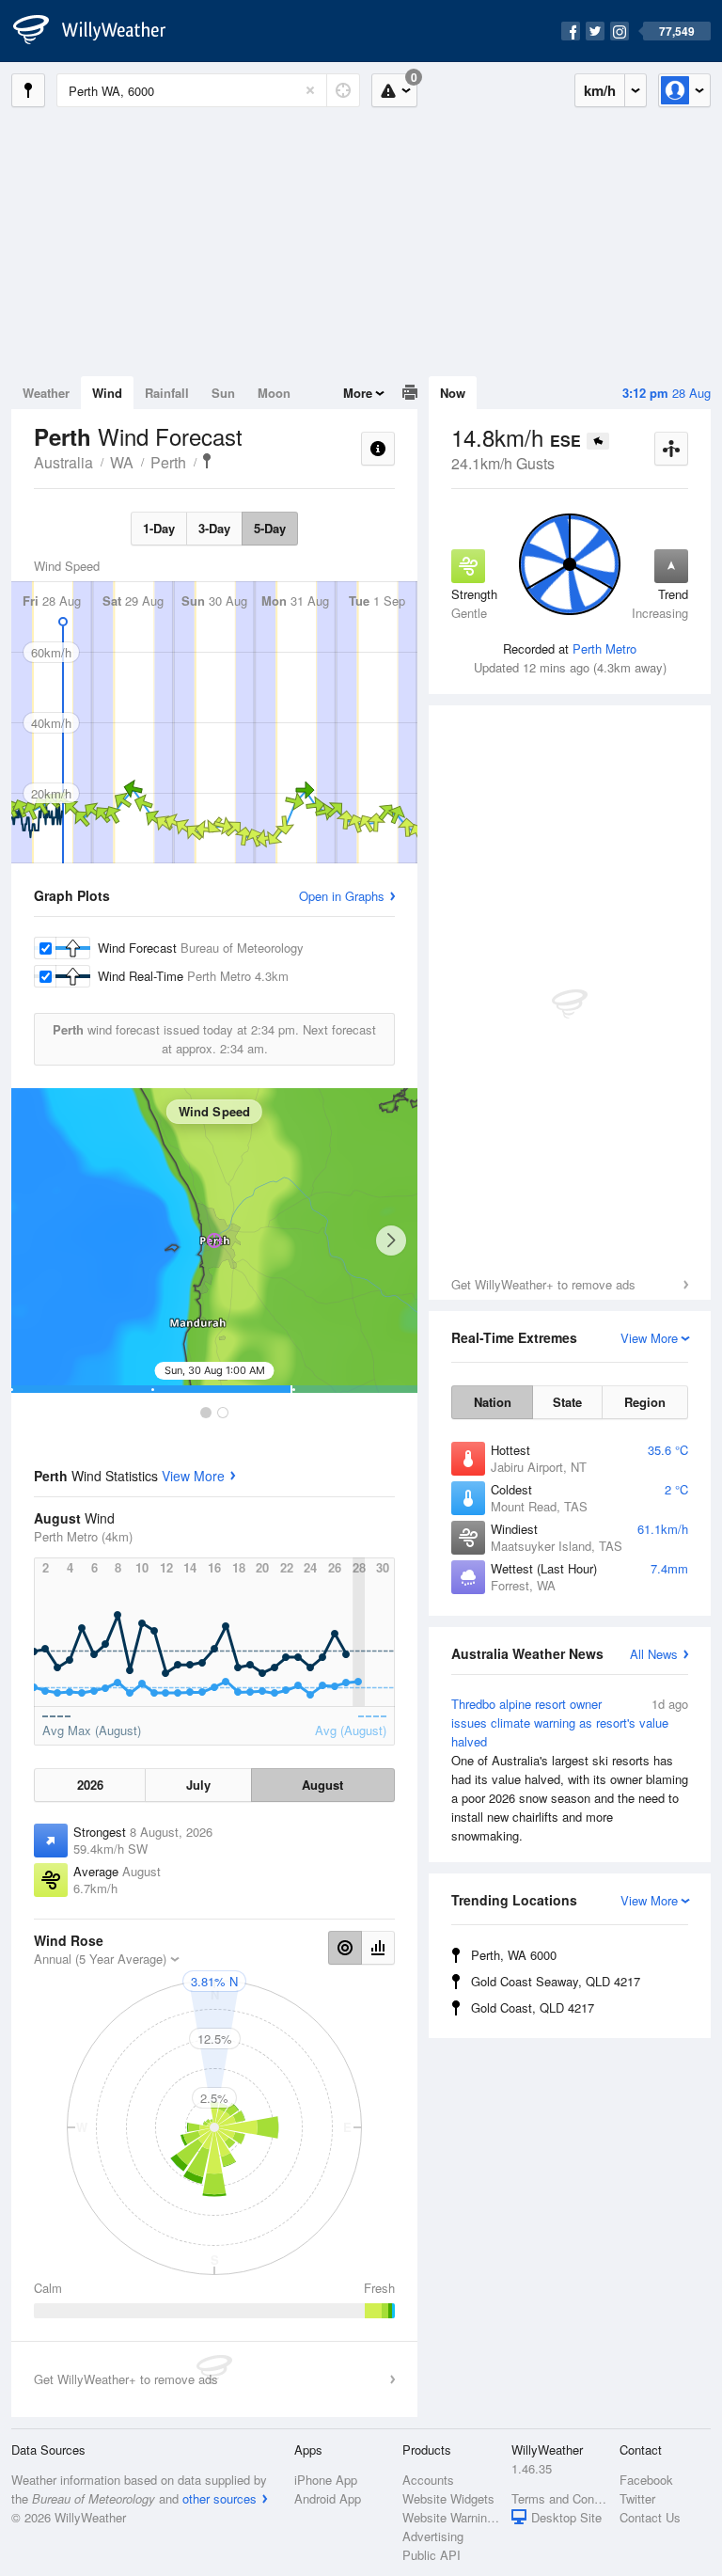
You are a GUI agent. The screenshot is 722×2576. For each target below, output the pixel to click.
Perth (168, 462)
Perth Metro (604, 648)
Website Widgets (448, 2498)
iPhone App (326, 2480)
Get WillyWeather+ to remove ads (543, 1284)
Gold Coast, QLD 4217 (533, 2007)
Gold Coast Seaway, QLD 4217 (556, 1981)
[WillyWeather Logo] (100, 31)
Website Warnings (451, 2517)
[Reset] (310, 90)
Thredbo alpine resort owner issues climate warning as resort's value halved (570, 1770)
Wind (107, 393)
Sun (223, 393)
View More (193, 1476)
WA (122, 462)
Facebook (646, 2480)
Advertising (433, 2536)
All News (654, 1654)
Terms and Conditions (560, 2498)
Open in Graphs (342, 896)
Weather (46, 393)
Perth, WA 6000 (514, 1955)
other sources (220, 2498)
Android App (328, 2498)
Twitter (637, 2498)
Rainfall (167, 393)
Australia (63, 462)
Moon (274, 393)
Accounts (428, 2480)
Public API (432, 2555)
